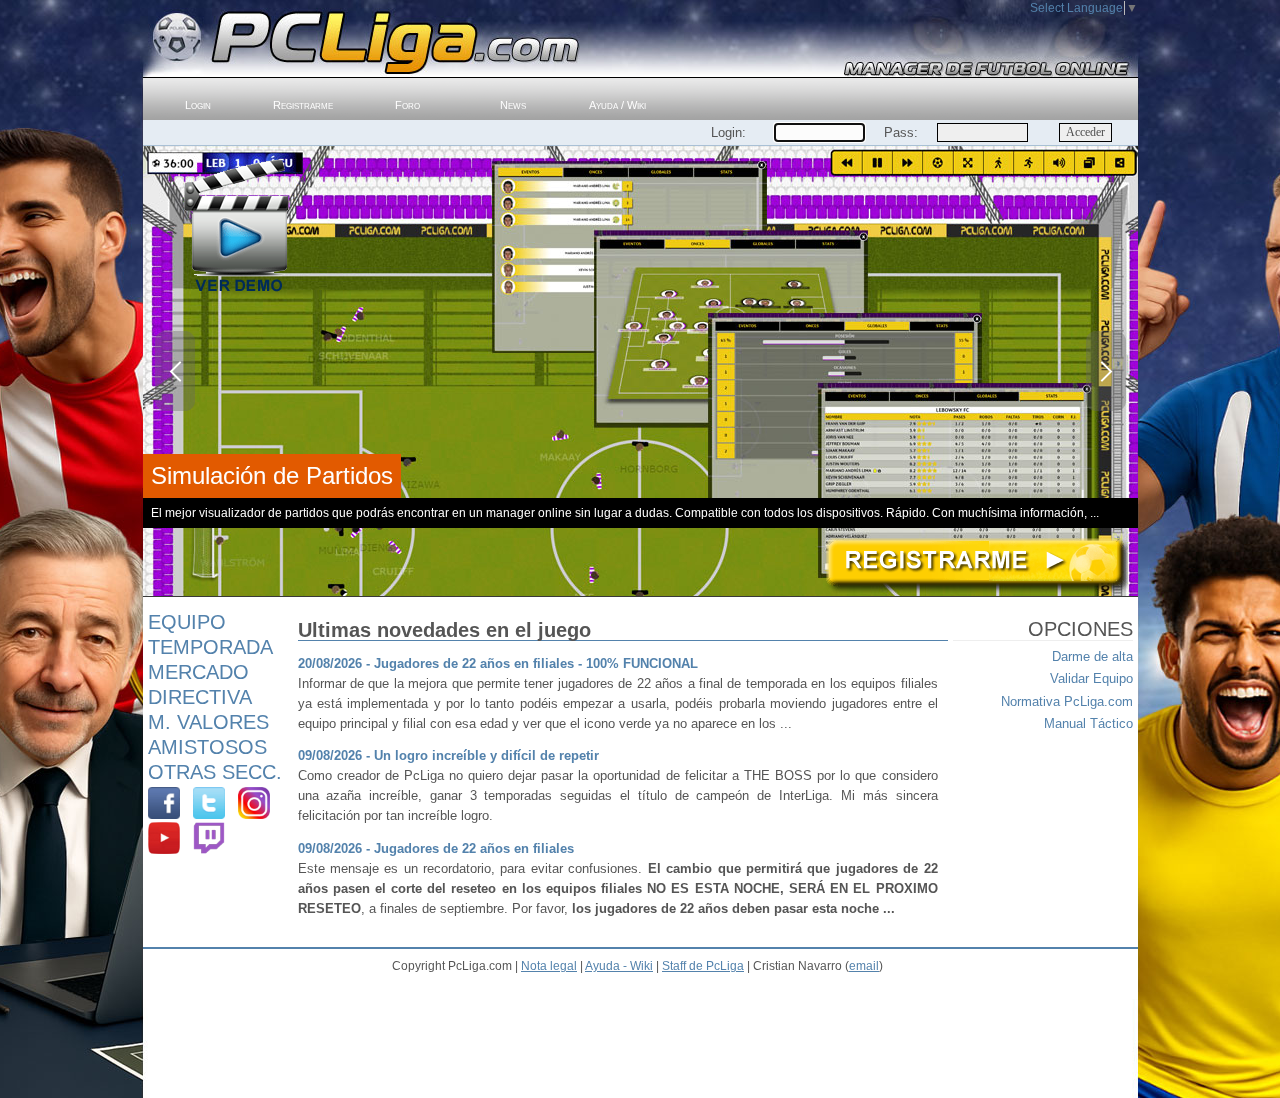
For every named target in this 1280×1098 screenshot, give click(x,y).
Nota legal (549, 966)
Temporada (210, 647)
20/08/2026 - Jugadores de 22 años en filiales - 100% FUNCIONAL (498, 663)
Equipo (187, 622)
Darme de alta (1092, 656)
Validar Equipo (1091, 678)
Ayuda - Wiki (619, 966)
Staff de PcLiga (703, 966)
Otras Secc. (215, 772)
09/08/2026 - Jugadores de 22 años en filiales (436, 848)
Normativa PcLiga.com (1067, 701)
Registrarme (303, 105)
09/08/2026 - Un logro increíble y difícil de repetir (448, 755)
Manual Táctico (1088, 723)
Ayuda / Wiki (617, 105)
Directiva (200, 697)
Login (198, 105)
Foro (407, 105)
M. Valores (208, 722)
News (513, 105)
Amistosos (207, 747)
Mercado (198, 672)
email (864, 966)
